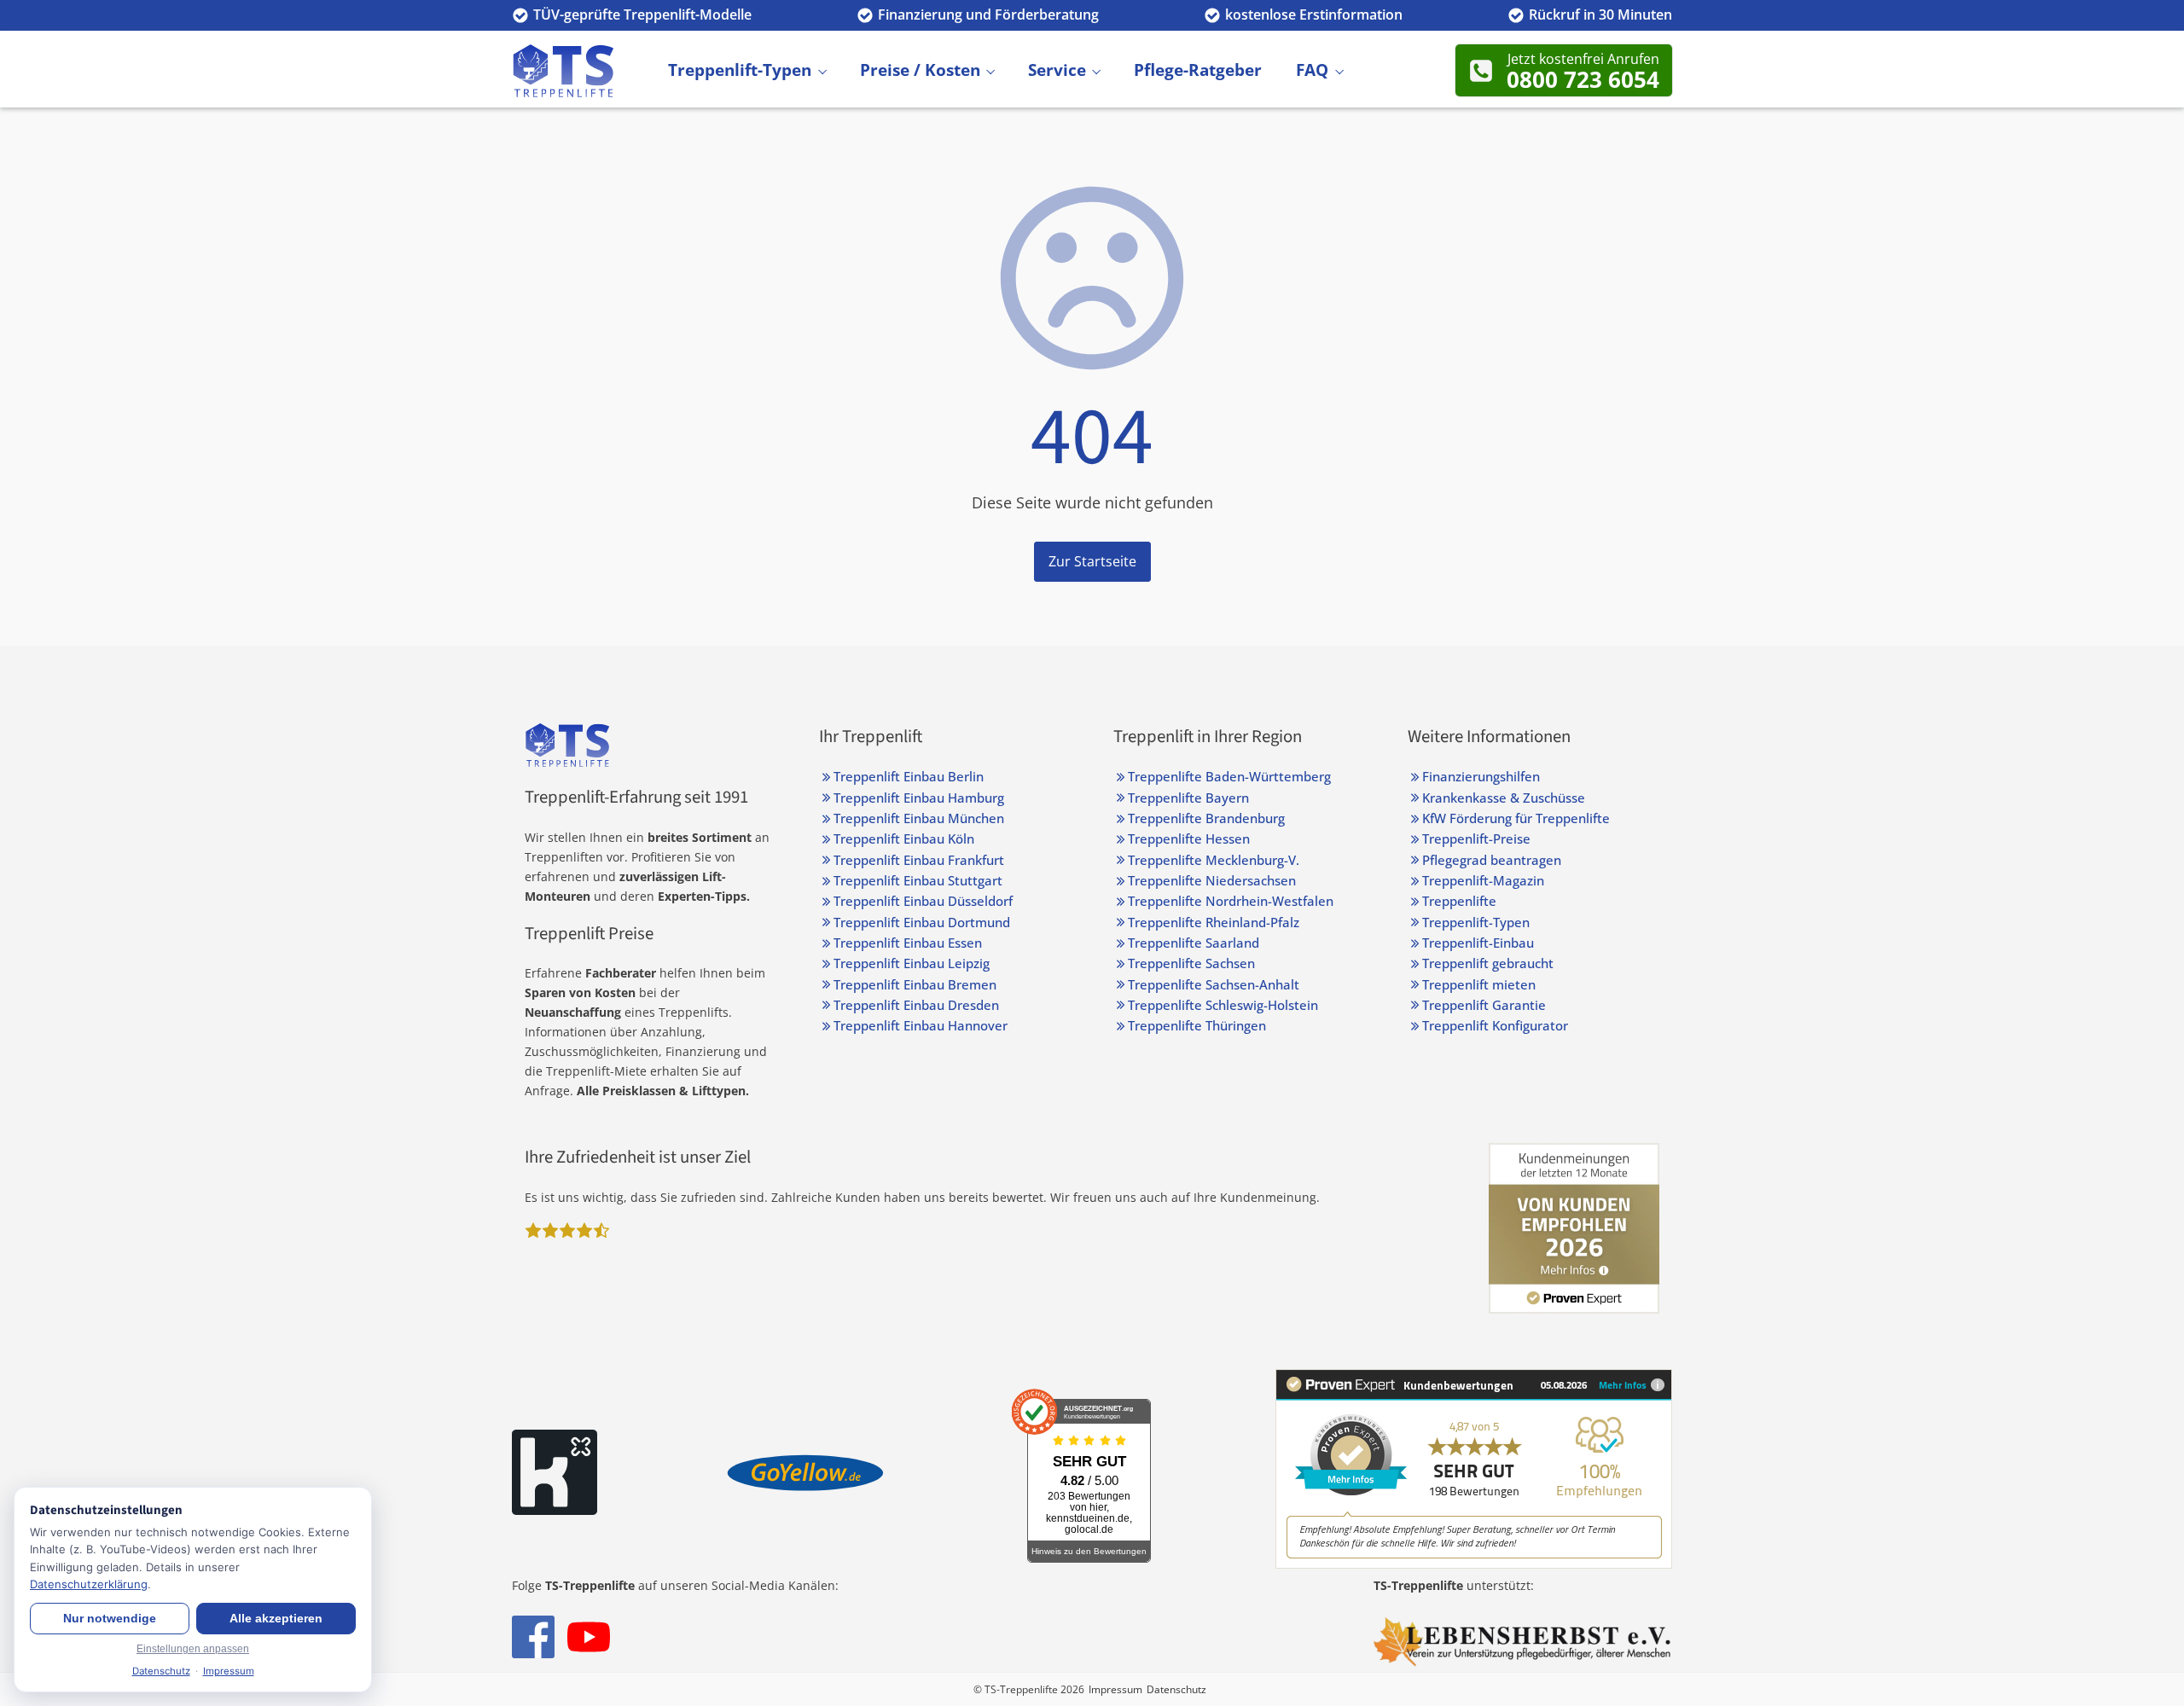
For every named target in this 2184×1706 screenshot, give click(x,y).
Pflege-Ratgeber (1198, 70)
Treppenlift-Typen (740, 70)
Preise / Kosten (920, 70)
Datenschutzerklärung (89, 1584)
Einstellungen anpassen (193, 1649)
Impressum (1115, 1689)
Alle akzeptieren (276, 1619)
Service (1057, 70)
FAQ (1312, 70)
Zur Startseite (1092, 561)
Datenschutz (1176, 1689)
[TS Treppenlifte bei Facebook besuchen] (533, 1637)
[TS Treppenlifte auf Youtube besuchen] (589, 1637)
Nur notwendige (110, 1619)
